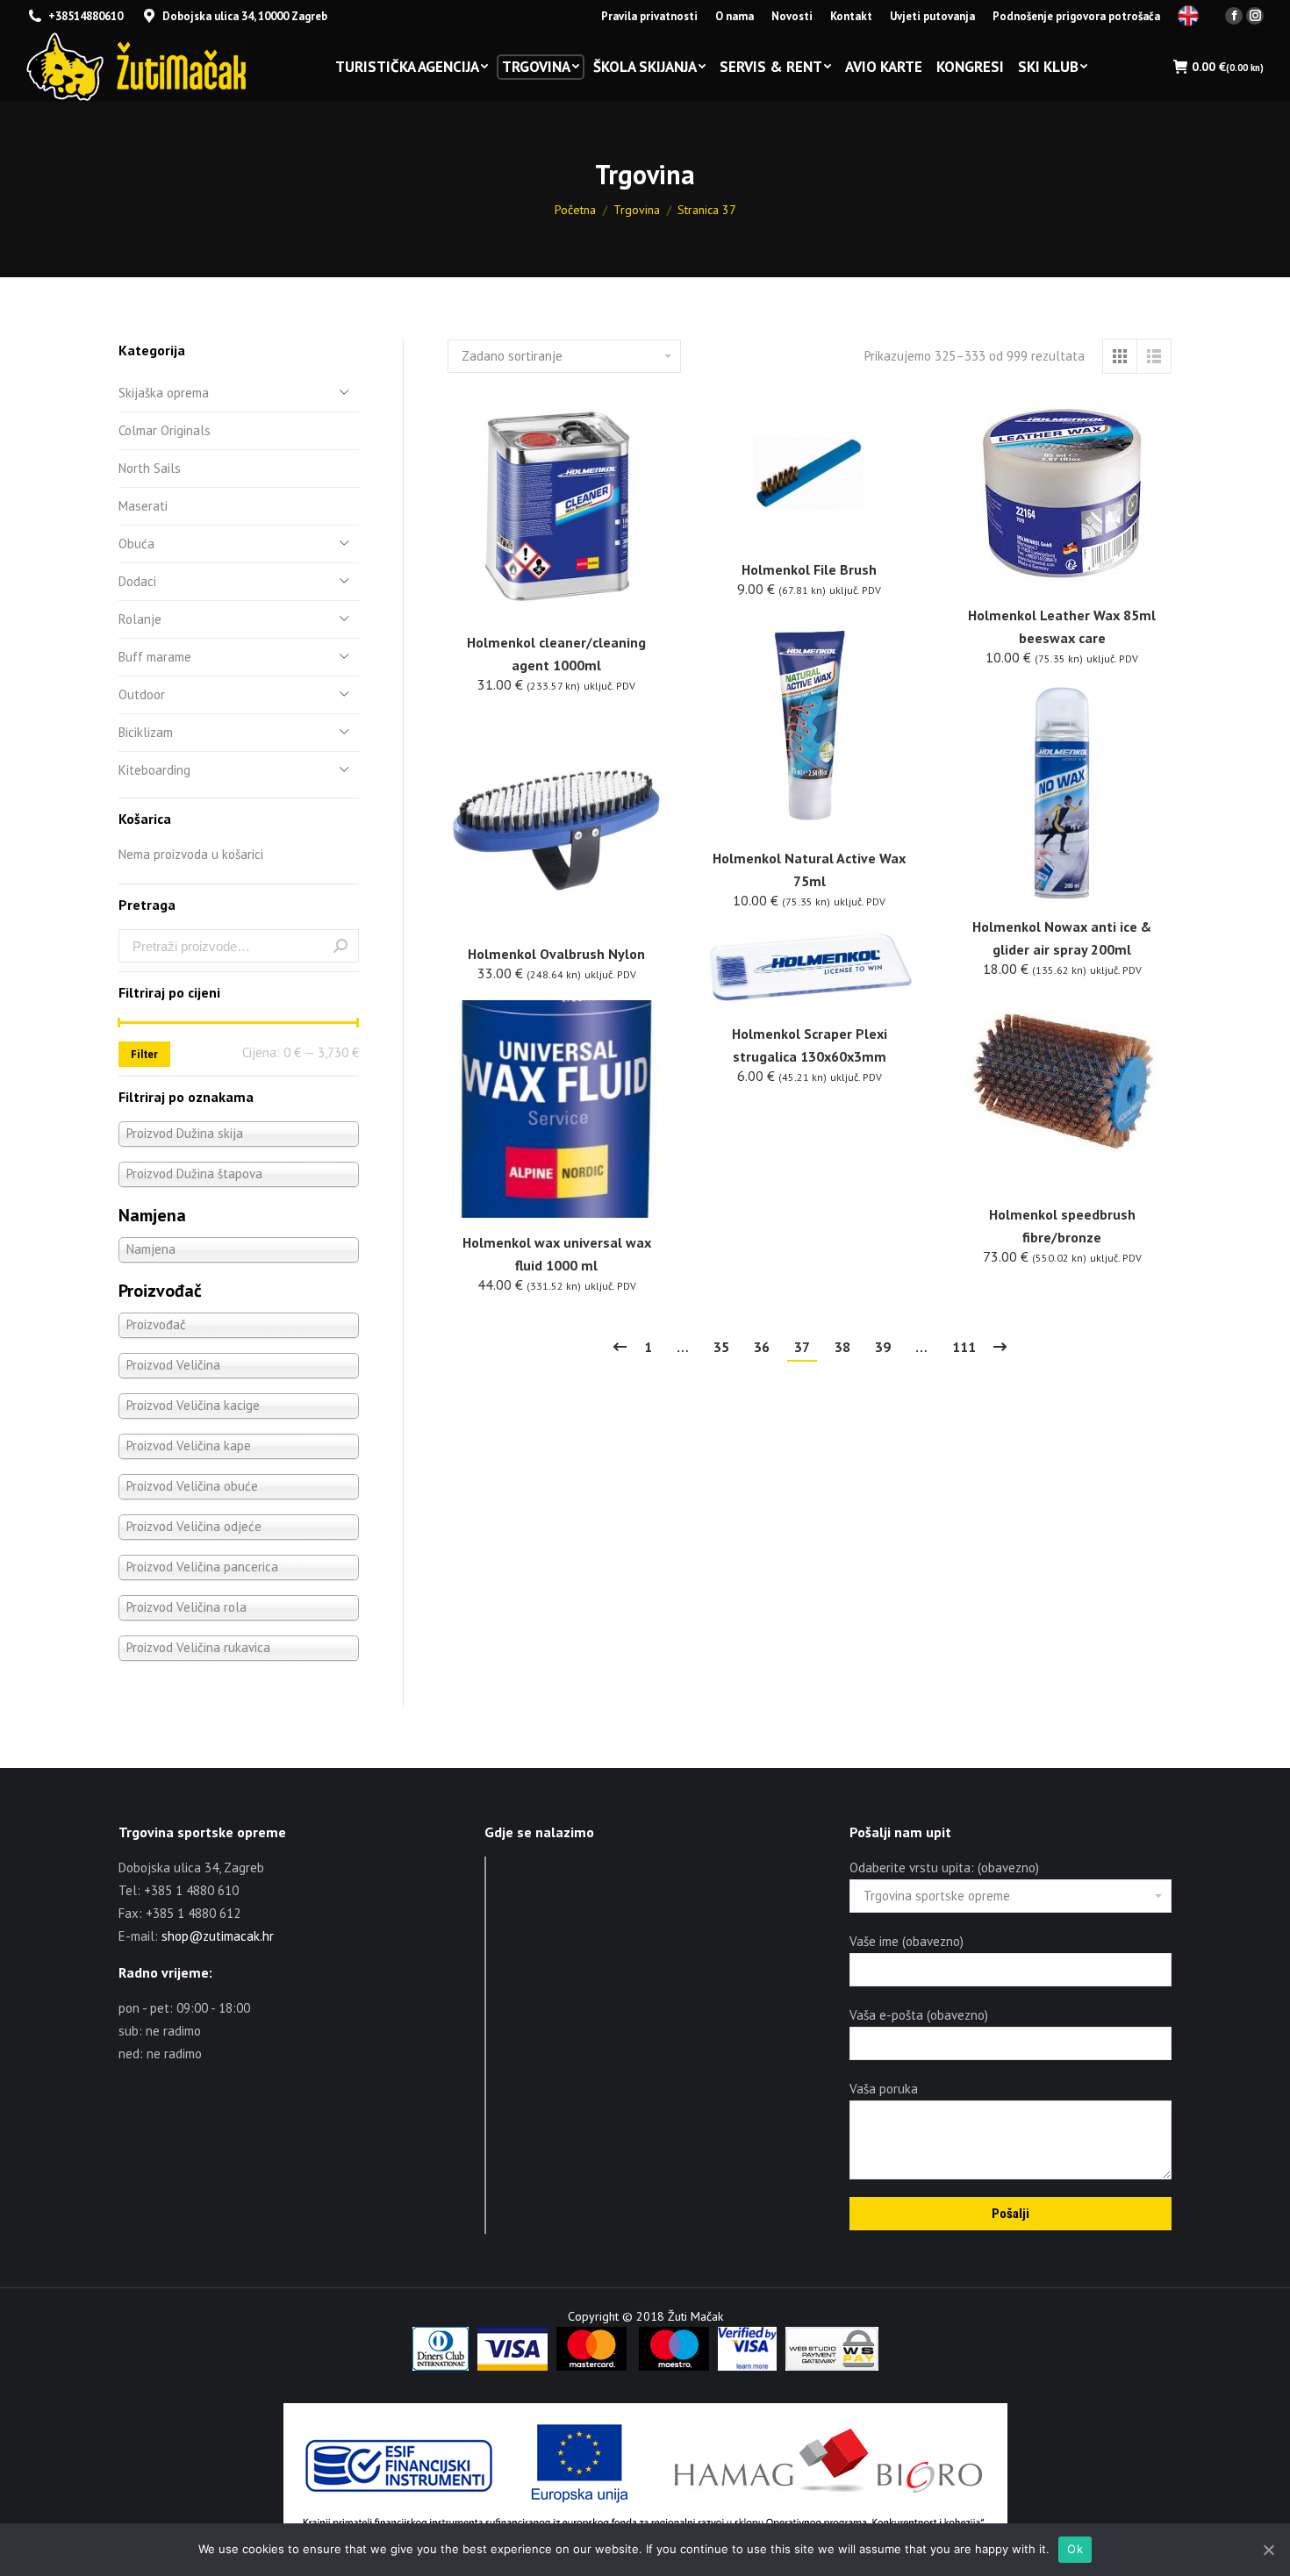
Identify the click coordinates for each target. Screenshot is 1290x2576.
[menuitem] (649, 16)
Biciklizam (146, 732)
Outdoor (142, 694)
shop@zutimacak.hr (218, 1936)
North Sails (150, 468)
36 (762, 1347)
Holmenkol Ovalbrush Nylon (556, 954)
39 (883, 1347)
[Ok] (1268, 2550)
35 (721, 1347)
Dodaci (137, 581)
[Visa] (512, 2366)
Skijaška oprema (164, 393)
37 (802, 1347)
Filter (144, 1054)
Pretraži (340, 946)
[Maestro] (674, 2366)
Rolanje (140, 619)
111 (964, 1347)
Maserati (143, 506)
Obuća (136, 544)
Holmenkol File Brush (809, 569)
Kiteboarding (154, 770)
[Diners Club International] (441, 2366)
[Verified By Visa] (747, 2366)
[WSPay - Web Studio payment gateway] (832, 2366)
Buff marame (155, 657)
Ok (1075, 2549)
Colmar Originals (165, 430)
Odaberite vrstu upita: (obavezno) (944, 1868)
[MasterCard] (591, 2366)
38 (842, 1347)
